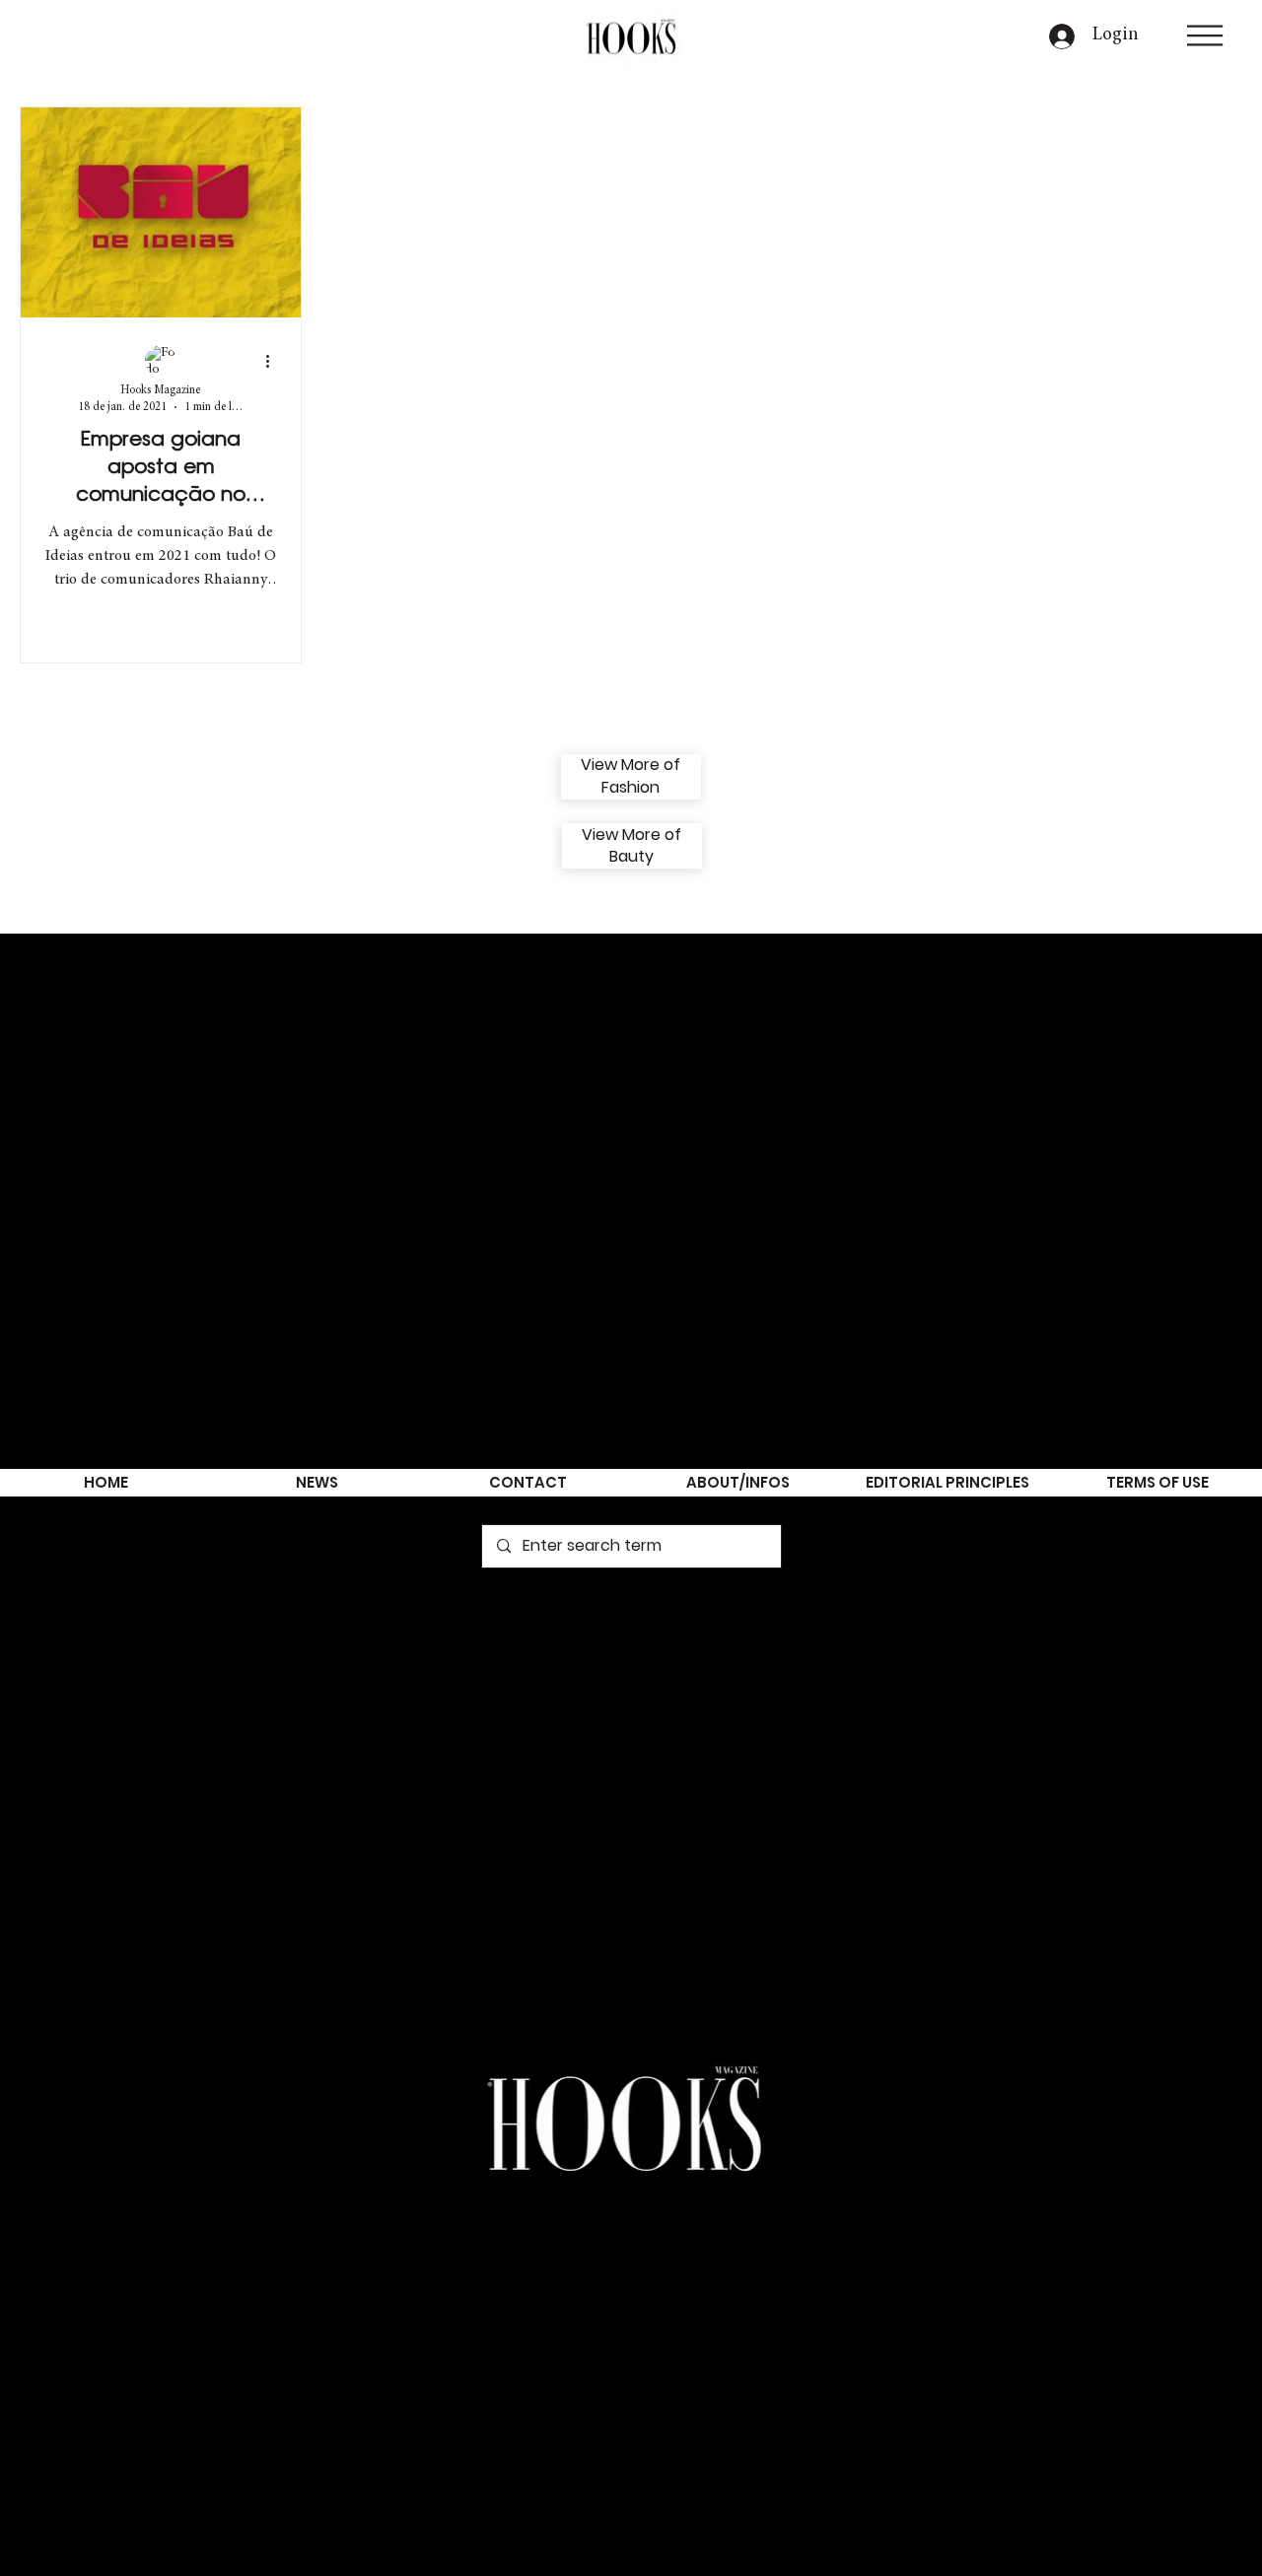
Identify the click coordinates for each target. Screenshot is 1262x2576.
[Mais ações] (274, 362)
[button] (1205, 35)
